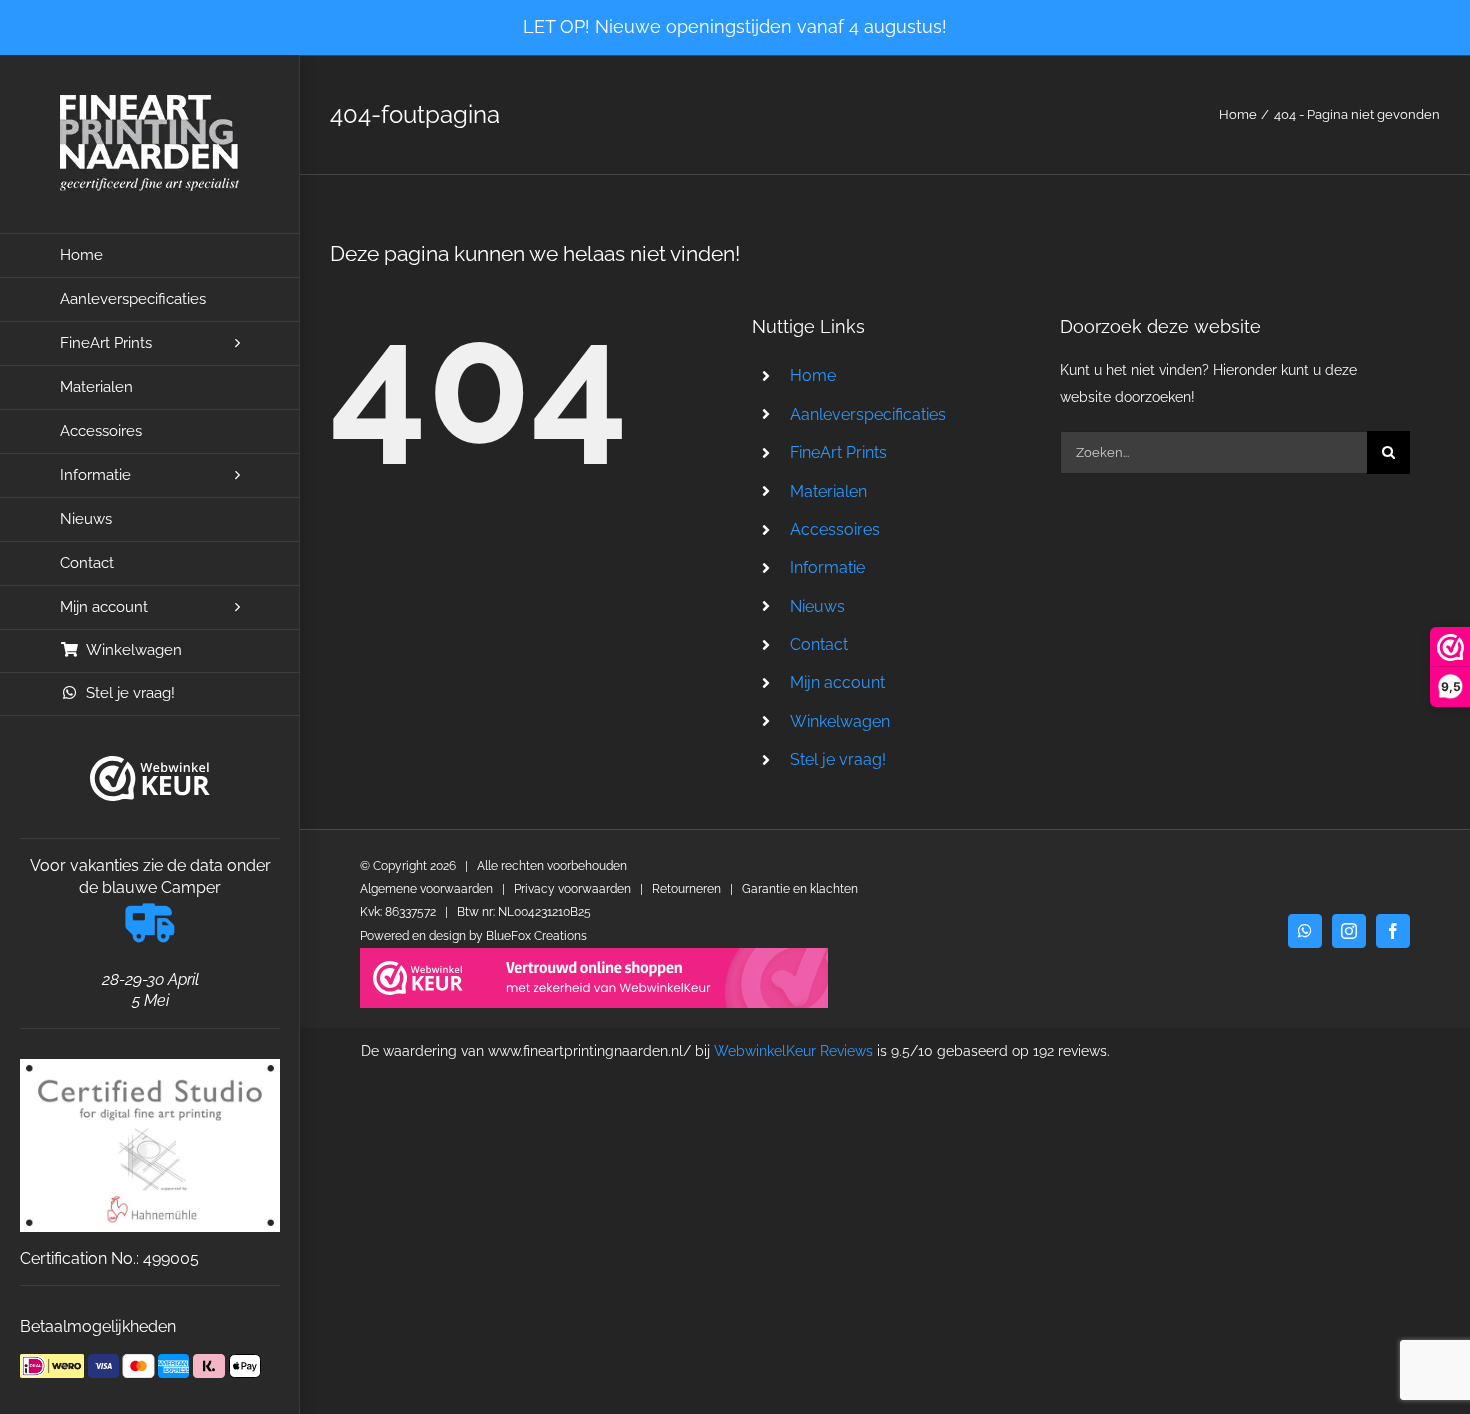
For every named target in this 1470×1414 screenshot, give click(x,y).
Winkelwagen (840, 721)
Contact (819, 644)
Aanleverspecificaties (868, 414)
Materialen (828, 491)
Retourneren (686, 889)
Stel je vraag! (838, 759)
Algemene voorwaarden (426, 889)
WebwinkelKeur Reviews (793, 1051)
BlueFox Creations (536, 936)
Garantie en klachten (800, 889)
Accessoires (835, 529)
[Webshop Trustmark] (150, 778)
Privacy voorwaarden (572, 889)
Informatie (827, 567)
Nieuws (817, 606)
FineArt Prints (838, 452)
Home (813, 375)
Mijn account (837, 682)
